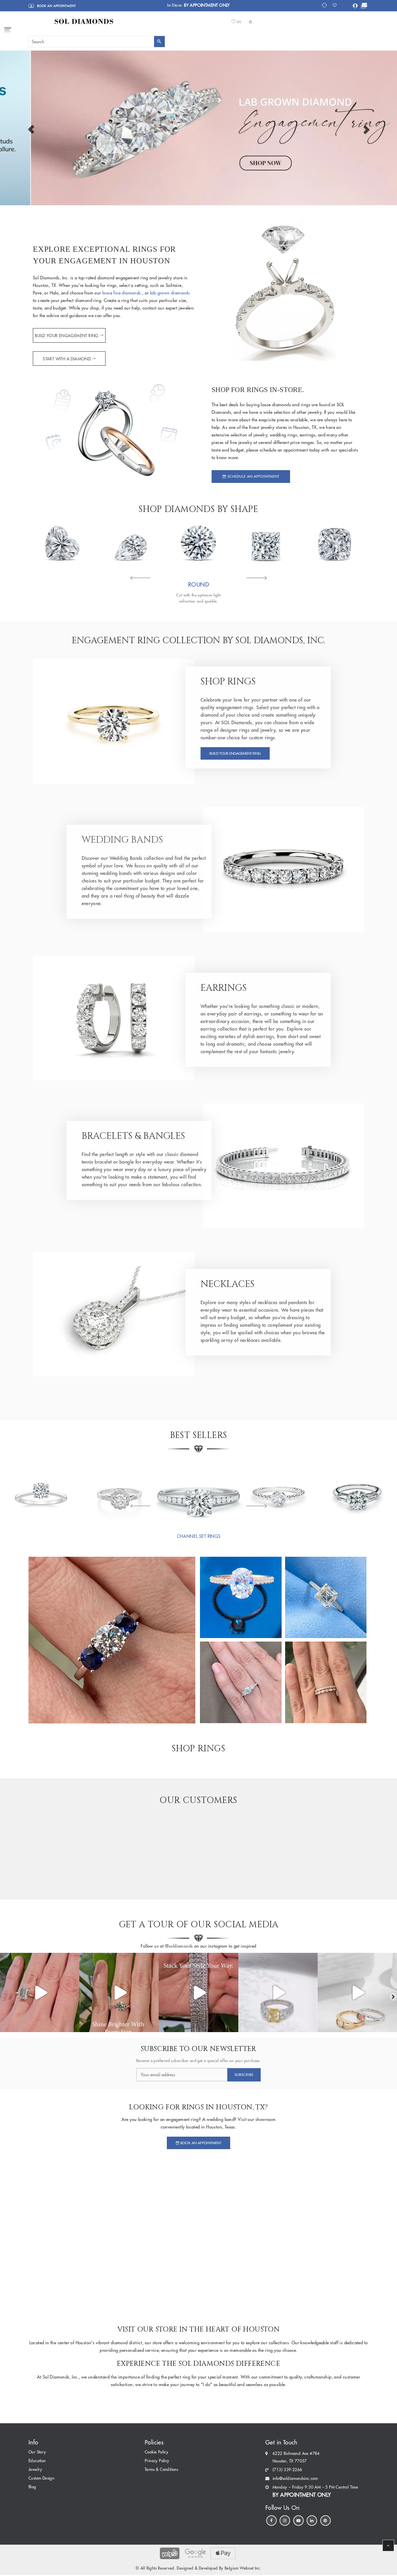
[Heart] (62, 543)
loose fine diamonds (122, 293)
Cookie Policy (157, 2452)
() (239, 22)
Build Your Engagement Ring (67, 336)
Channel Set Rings (199, 1537)
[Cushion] (335, 543)
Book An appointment (200, 2143)
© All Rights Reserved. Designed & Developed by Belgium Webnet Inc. (198, 2568)
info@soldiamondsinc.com (295, 2479)
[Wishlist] (336, 5)
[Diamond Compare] (325, 5)
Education (37, 2461)
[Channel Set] (199, 1492)
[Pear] (130, 543)
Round (199, 584)
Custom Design (41, 2478)
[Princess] (267, 543)
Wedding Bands (122, 840)
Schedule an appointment (253, 476)
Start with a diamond (67, 359)
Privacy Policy (157, 2461)
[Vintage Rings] (119, 1492)
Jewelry (35, 2470)
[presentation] (140, 578)
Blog (32, 2487)
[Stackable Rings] (278, 1492)
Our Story (37, 2452)
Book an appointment (56, 6)
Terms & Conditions (161, 2470)
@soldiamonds (178, 1946)
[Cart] (363, 6)
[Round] (199, 543)
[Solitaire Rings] (40, 1492)
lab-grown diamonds (170, 293)
